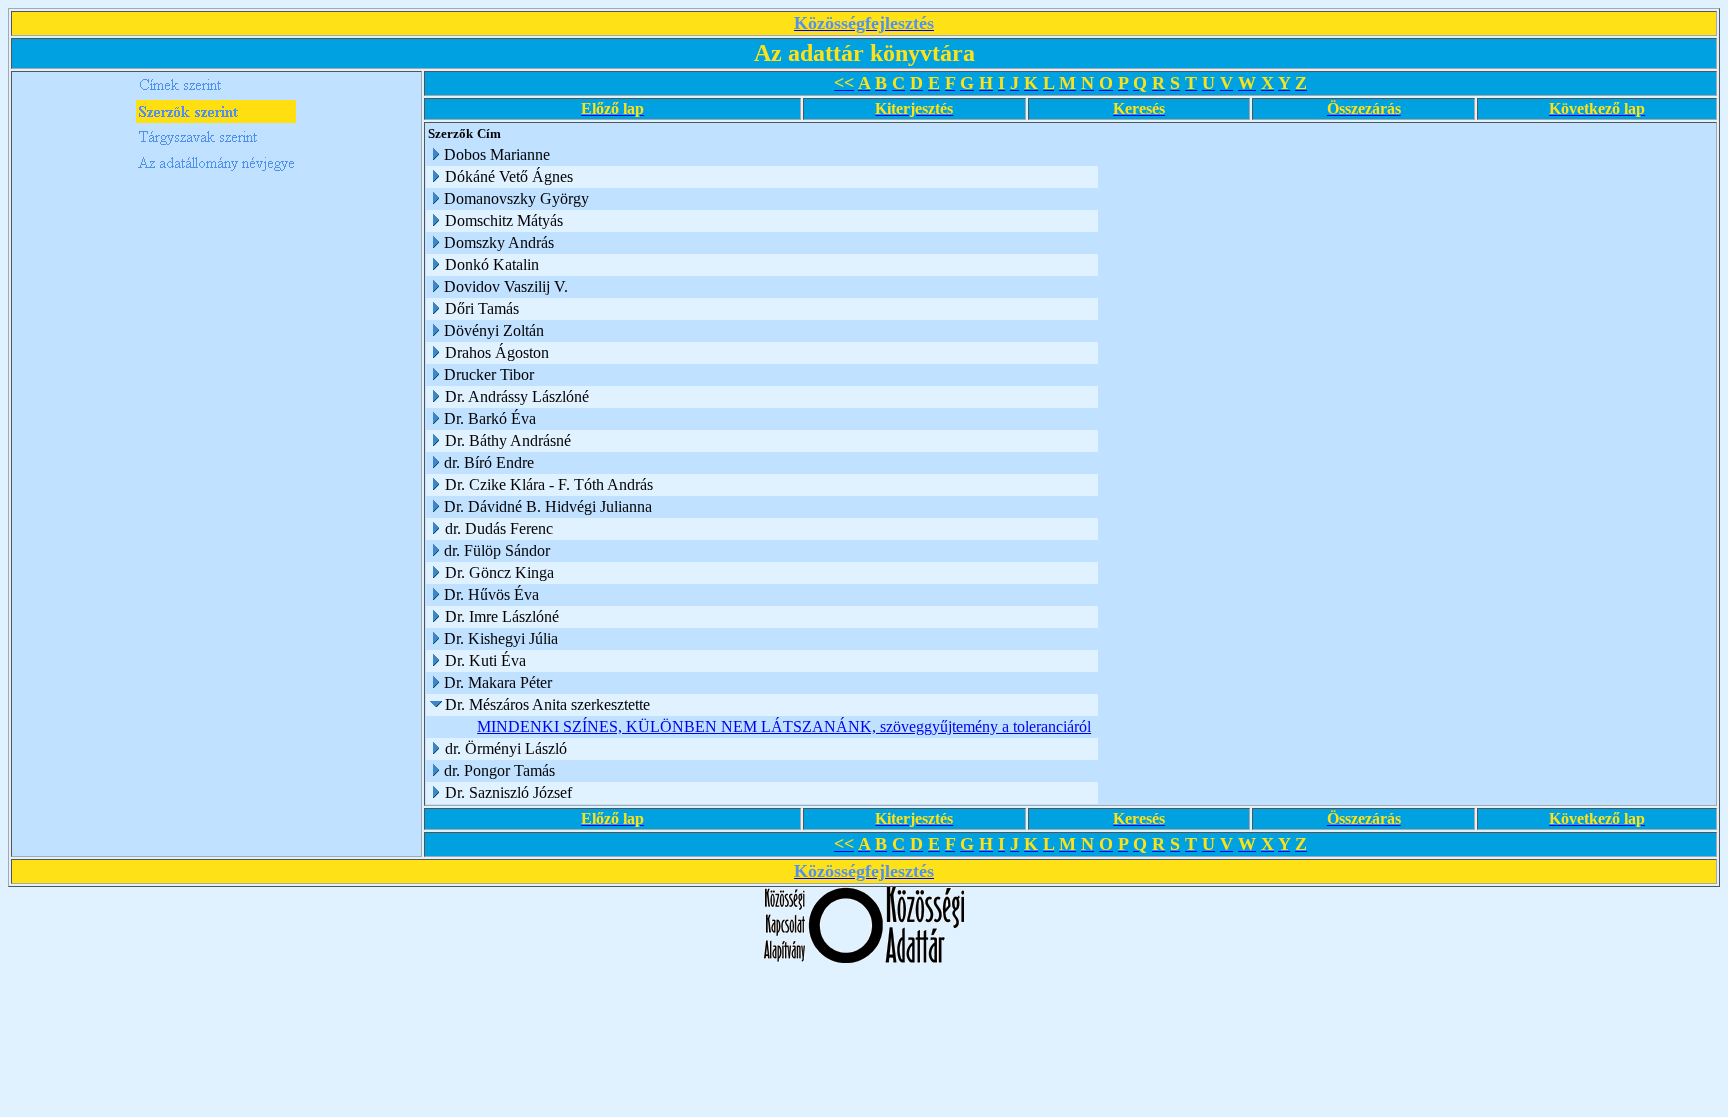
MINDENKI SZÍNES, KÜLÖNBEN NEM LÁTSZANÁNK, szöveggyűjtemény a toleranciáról (784, 726)
